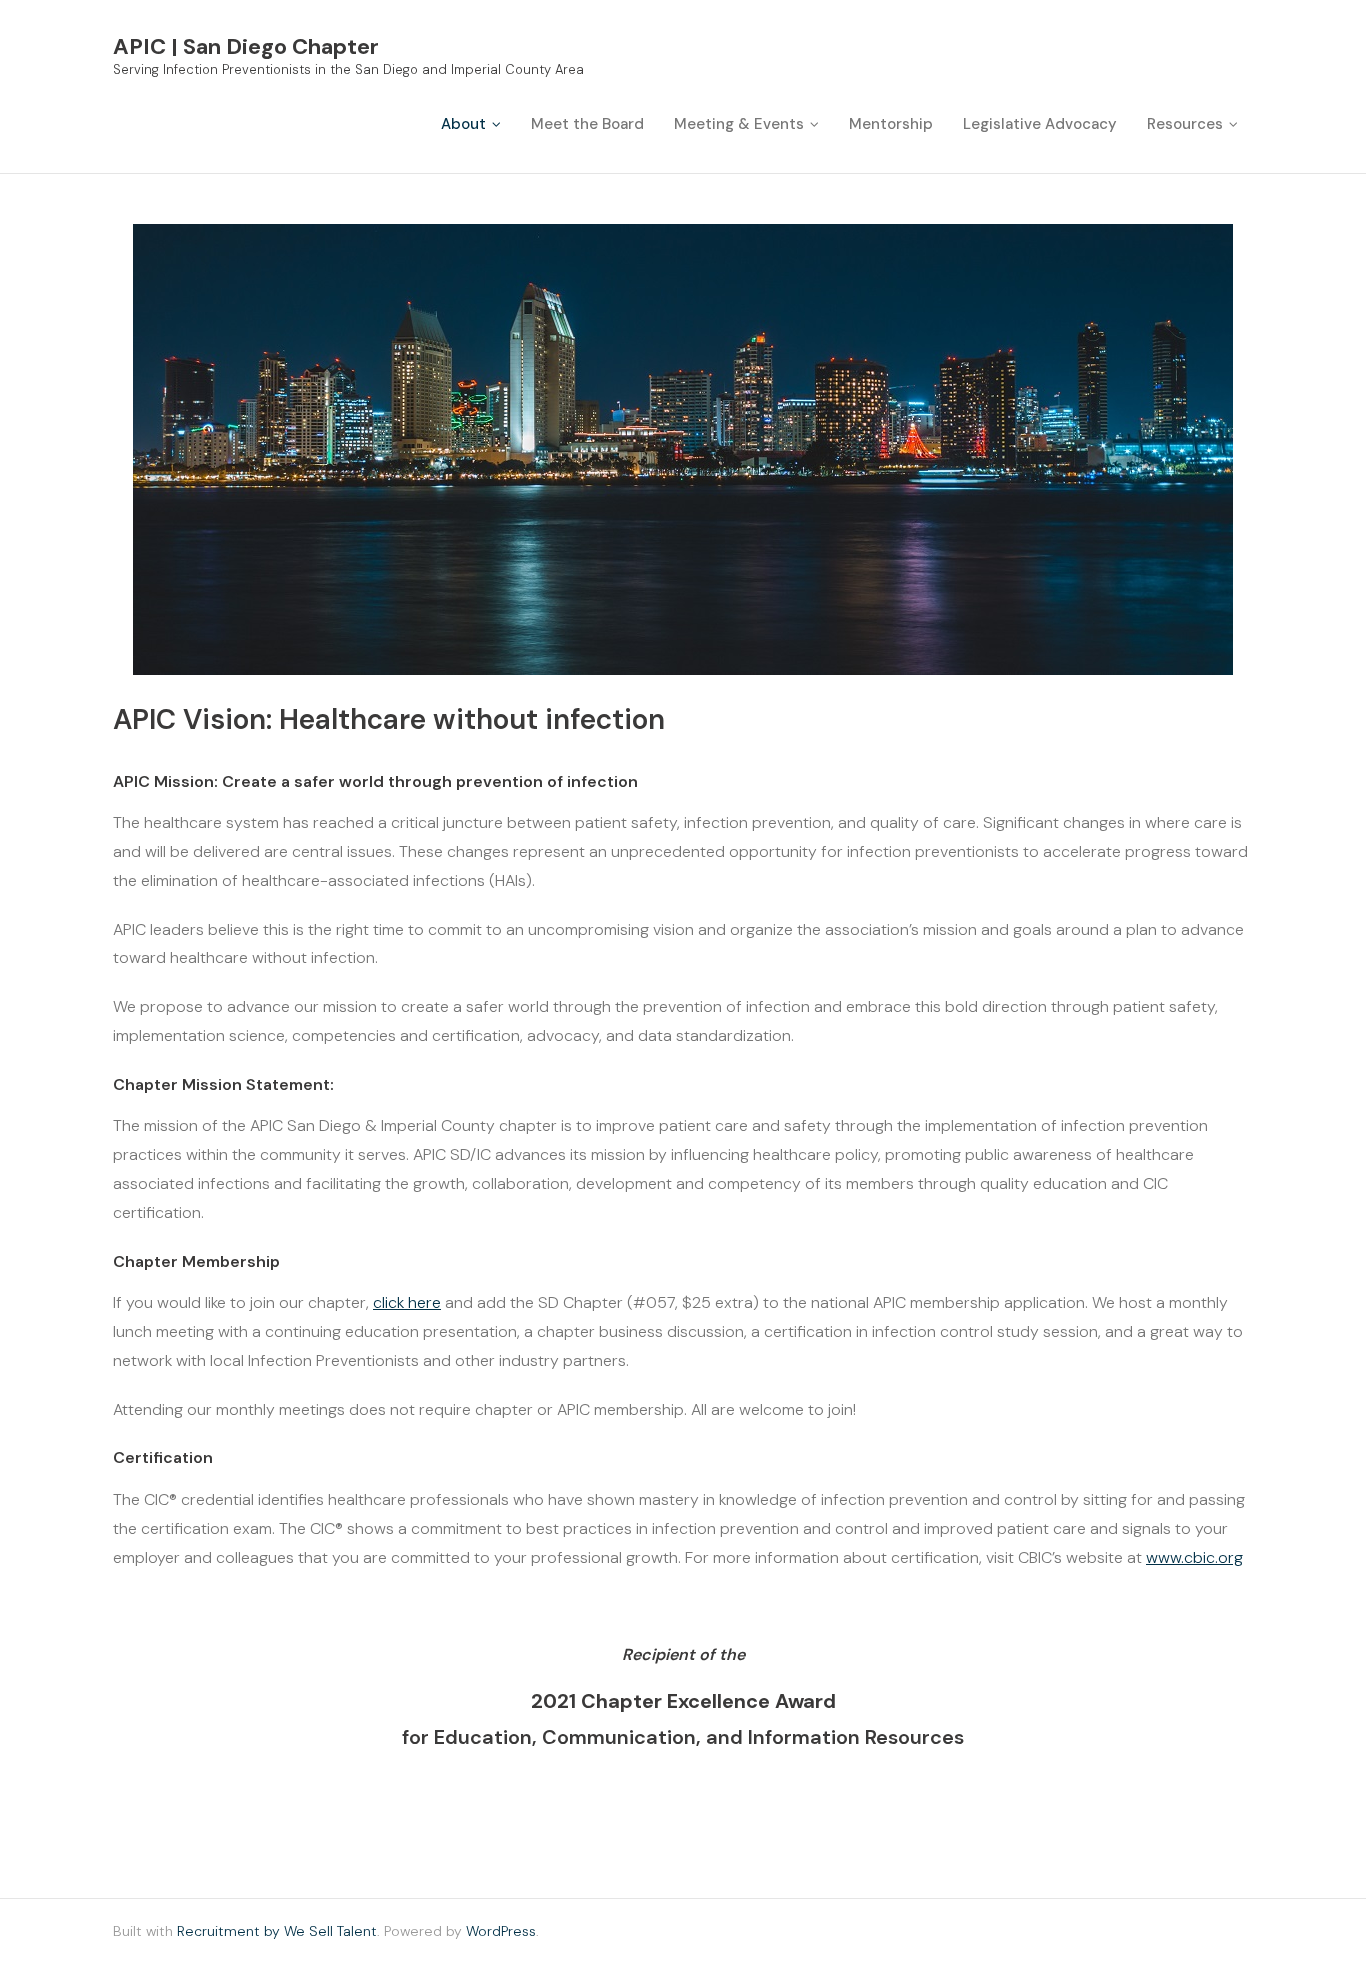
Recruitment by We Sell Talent (277, 1931)
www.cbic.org (1194, 1557)
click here (407, 1302)
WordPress (501, 1931)
